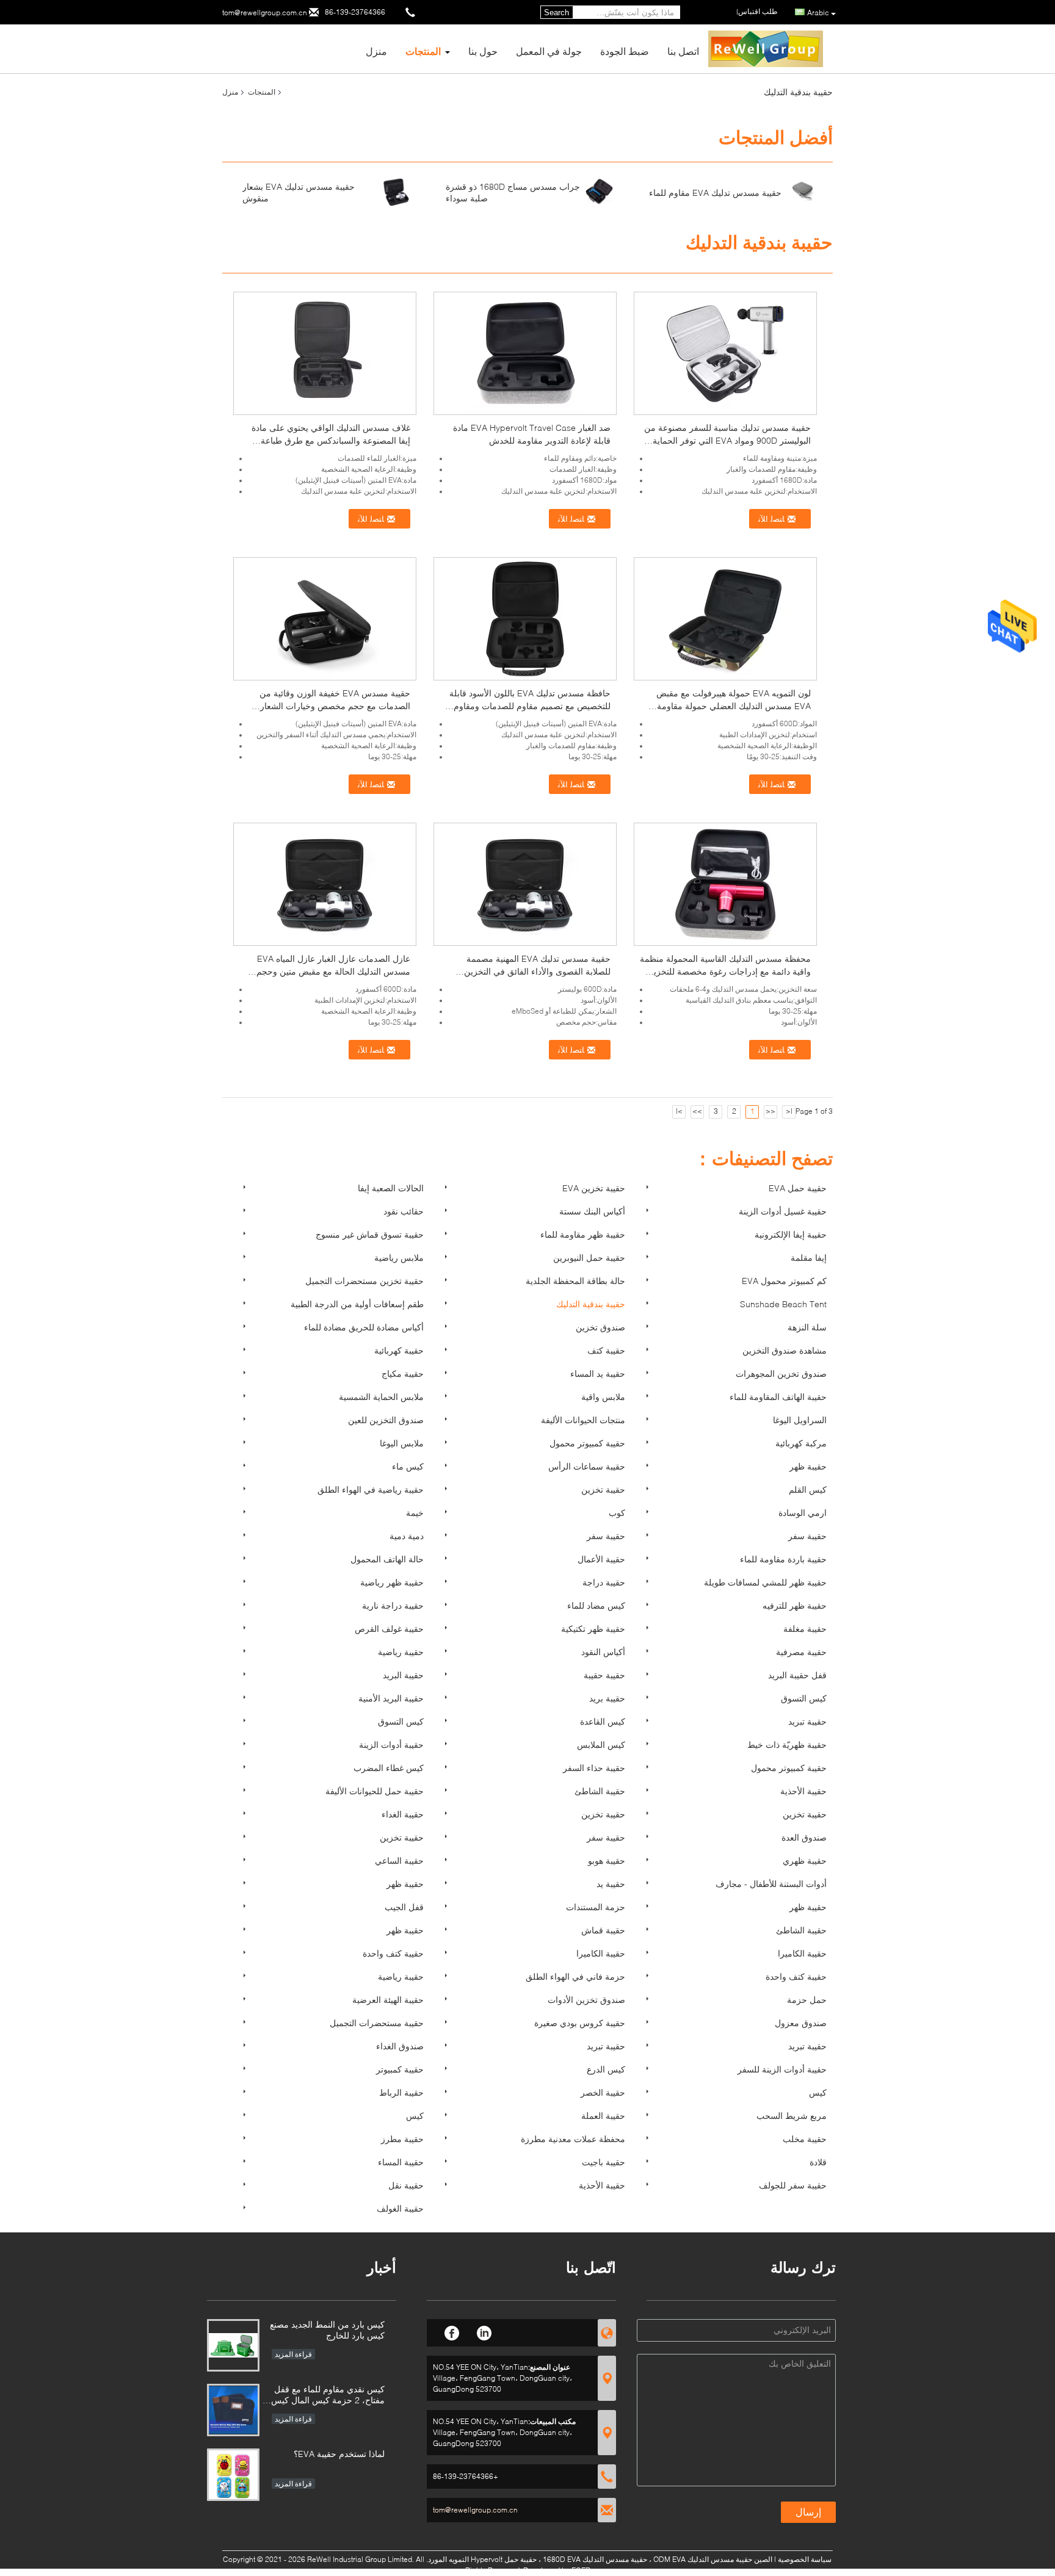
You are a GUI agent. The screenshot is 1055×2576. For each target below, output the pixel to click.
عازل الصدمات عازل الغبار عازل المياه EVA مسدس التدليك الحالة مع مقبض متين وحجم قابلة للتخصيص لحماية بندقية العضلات (333, 971)
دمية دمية (407, 1536)
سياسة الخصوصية (805, 2559)
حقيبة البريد (403, 1675)
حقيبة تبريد (807, 1721)
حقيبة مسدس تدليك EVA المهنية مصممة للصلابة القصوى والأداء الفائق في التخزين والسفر (537, 971)
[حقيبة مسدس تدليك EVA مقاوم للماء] (803, 191)
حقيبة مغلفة (805, 1629)
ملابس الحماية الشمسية (381, 1397)
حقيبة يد (611, 1884)
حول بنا (483, 51)
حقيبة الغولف (400, 2208)
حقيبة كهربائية (399, 1350)
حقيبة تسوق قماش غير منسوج (370, 1234)
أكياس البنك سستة (592, 1211)
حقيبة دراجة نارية (393, 1605)
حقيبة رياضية (401, 1652)
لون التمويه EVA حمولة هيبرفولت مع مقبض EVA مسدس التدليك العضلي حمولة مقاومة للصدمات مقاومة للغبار (734, 706)
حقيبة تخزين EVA (594, 1188)
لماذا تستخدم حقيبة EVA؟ (339, 2454)
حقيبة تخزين (603, 1489)
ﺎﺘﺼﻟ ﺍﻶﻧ (372, 519)
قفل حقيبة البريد (797, 1675)
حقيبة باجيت (604, 2162)
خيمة (415, 1513)
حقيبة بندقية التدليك (591, 1304)
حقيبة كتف (606, 1350)
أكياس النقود (603, 1652)
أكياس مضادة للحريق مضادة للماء (364, 1327)
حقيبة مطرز (402, 2139)
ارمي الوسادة (803, 1513)
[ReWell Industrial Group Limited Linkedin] (484, 2331)
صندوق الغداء (400, 2046)
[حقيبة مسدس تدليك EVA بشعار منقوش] (396, 191)
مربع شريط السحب (792, 2116)
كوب (617, 1513)
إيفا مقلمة (809, 1257)
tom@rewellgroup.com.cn (265, 13)
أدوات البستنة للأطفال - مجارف (771, 1884)
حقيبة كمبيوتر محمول (587, 1443)
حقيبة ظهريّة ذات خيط (787, 1744)
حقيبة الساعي (399, 1860)
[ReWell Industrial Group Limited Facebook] (452, 2331)
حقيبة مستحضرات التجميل (377, 2023)
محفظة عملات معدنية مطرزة (573, 2139)
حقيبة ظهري (805, 1860)
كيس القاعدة (603, 1721)
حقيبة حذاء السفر (594, 1768)
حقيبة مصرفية (801, 1652)
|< (789, 1111)
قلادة (818, 2162)
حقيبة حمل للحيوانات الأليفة (375, 1791)
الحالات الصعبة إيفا (391, 1188)
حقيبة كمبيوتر (400, 2069)
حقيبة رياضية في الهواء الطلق (371, 1489)
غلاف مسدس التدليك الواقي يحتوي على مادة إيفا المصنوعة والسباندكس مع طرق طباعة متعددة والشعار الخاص (331, 440)
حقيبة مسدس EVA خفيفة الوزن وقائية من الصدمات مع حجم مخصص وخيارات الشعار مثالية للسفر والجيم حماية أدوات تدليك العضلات (326, 706)
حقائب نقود (404, 1211)
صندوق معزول (801, 2023)
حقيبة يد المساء (598, 1373)
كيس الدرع (606, 2069)
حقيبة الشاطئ (600, 1791)
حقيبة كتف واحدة (393, 1953)
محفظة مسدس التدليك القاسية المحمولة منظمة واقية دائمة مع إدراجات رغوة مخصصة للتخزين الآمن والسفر (725, 971)
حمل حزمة (807, 2000)
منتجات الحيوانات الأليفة (583, 1420)
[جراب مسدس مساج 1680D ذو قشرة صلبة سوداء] (600, 191)
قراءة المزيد (293, 2354)
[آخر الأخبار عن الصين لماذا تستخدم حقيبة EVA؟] (233, 2475)
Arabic (818, 13)
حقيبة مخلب (805, 2139)
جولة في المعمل (549, 51)
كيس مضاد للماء (596, 1605)
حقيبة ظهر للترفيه (795, 1605)
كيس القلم (808, 1489)
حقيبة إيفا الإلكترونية (791, 1234)
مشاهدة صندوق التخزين (785, 1350)
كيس (818, 2092)
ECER (581, 2570)
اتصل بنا (683, 51)
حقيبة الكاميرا (601, 1953)
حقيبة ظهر (808, 1466)
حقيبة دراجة (604, 1582)
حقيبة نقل (406, 2185)
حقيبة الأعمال (601, 1559)
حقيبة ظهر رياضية (392, 1582)
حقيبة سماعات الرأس (587, 1466)
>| (679, 1111)
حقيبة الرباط (401, 2092)
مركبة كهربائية (801, 1443)
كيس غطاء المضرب (389, 1768)
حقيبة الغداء (403, 1814)
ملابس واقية (603, 1397)
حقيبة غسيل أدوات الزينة (783, 1211)
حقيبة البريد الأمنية (391, 1698)
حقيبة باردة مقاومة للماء (783, 1559)
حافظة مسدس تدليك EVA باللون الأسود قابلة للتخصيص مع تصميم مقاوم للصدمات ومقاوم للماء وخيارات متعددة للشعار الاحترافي (530, 706)
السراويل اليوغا (800, 1420)
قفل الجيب (404, 1907)
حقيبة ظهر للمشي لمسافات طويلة (765, 1582)
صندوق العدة (804, 1837)
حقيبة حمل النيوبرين (589, 1257)
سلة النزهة (807, 1327)
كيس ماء (408, 1466)
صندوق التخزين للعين (386, 1420)
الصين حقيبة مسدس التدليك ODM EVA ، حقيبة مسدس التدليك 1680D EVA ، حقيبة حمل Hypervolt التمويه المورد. (598, 2559)
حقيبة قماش (603, 1930)
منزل (376, 51)
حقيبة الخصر (603, 2092)
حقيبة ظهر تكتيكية (593, 1629)
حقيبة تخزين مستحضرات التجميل (364, 1281)
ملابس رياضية (399, 1257)
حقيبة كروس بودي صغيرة (580, 2023)
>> (697, 1111)
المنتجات (423, 51)
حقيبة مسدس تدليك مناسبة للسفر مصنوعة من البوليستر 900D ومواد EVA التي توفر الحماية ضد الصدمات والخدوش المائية (727, 440)
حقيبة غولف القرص (389, 1629)
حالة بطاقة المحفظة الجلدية (575, 1281)
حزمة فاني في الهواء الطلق (575, 1976)
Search (557, 13)
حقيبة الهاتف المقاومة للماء (778, 1397)
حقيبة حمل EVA (798, 1188)
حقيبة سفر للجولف (793, 2185)
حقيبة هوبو (607, 1860)
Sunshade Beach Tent (783, 1304)
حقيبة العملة (603, 2116)
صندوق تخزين (600, 1327)
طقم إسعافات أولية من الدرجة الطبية (357, 1304)
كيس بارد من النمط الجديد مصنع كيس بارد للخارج (327, 2330)
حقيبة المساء (401, 2162)
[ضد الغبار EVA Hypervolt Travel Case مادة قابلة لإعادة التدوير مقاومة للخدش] (525, 352)
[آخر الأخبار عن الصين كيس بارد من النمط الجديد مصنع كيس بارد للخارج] (233, 2345)
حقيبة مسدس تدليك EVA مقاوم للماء (715, 193)
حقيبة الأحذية (803, 1791)
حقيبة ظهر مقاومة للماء (583, 1234)
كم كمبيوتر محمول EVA (784, 1281)
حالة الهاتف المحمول (387, 1559)
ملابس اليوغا (402, 1443)
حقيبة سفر (606, 1536)
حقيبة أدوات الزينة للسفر (782, 2069)
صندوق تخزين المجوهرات (781, 1373)
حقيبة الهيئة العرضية (388, 2000)
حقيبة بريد (607, 1698)
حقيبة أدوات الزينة (391, 1744)
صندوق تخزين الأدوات (586, 2000)
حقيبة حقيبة (604, 1675)
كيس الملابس (601, 1744)
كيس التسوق (804, 1698)
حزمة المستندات (596, 1907)
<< (770, 1111)
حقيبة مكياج (403, 1373)
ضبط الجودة (625, 51)
